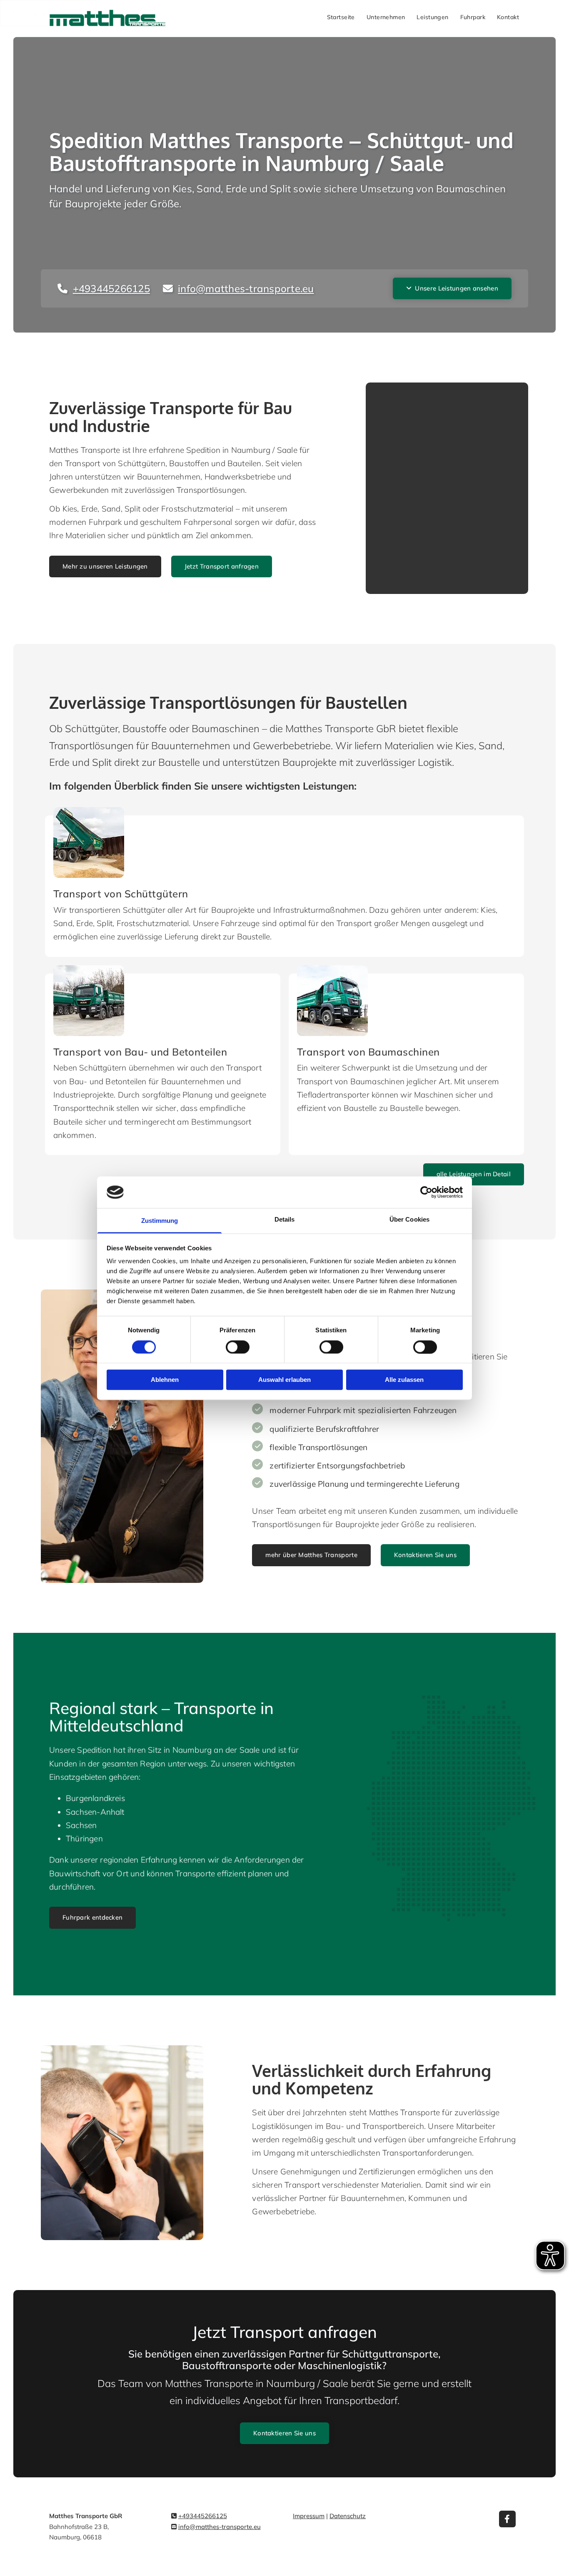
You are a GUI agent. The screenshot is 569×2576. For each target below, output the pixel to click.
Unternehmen (386, 17)
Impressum (309, 2516)
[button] (452, 288)
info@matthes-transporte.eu (220, 2527)
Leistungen (432, 17)
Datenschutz (348, 2516)
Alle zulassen (404, 1380)
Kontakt (508, 17)
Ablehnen (165, 1380)
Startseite (341, 17)
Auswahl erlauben (284, 1380)
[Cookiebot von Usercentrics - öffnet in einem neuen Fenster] (426, 1192)
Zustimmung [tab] (160, 1221)
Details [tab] (285, 1220)
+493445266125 (203, 2516)
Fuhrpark (473, 17)
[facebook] (507, 2519)
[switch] (238, 1347)
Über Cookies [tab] (409, 1220)
